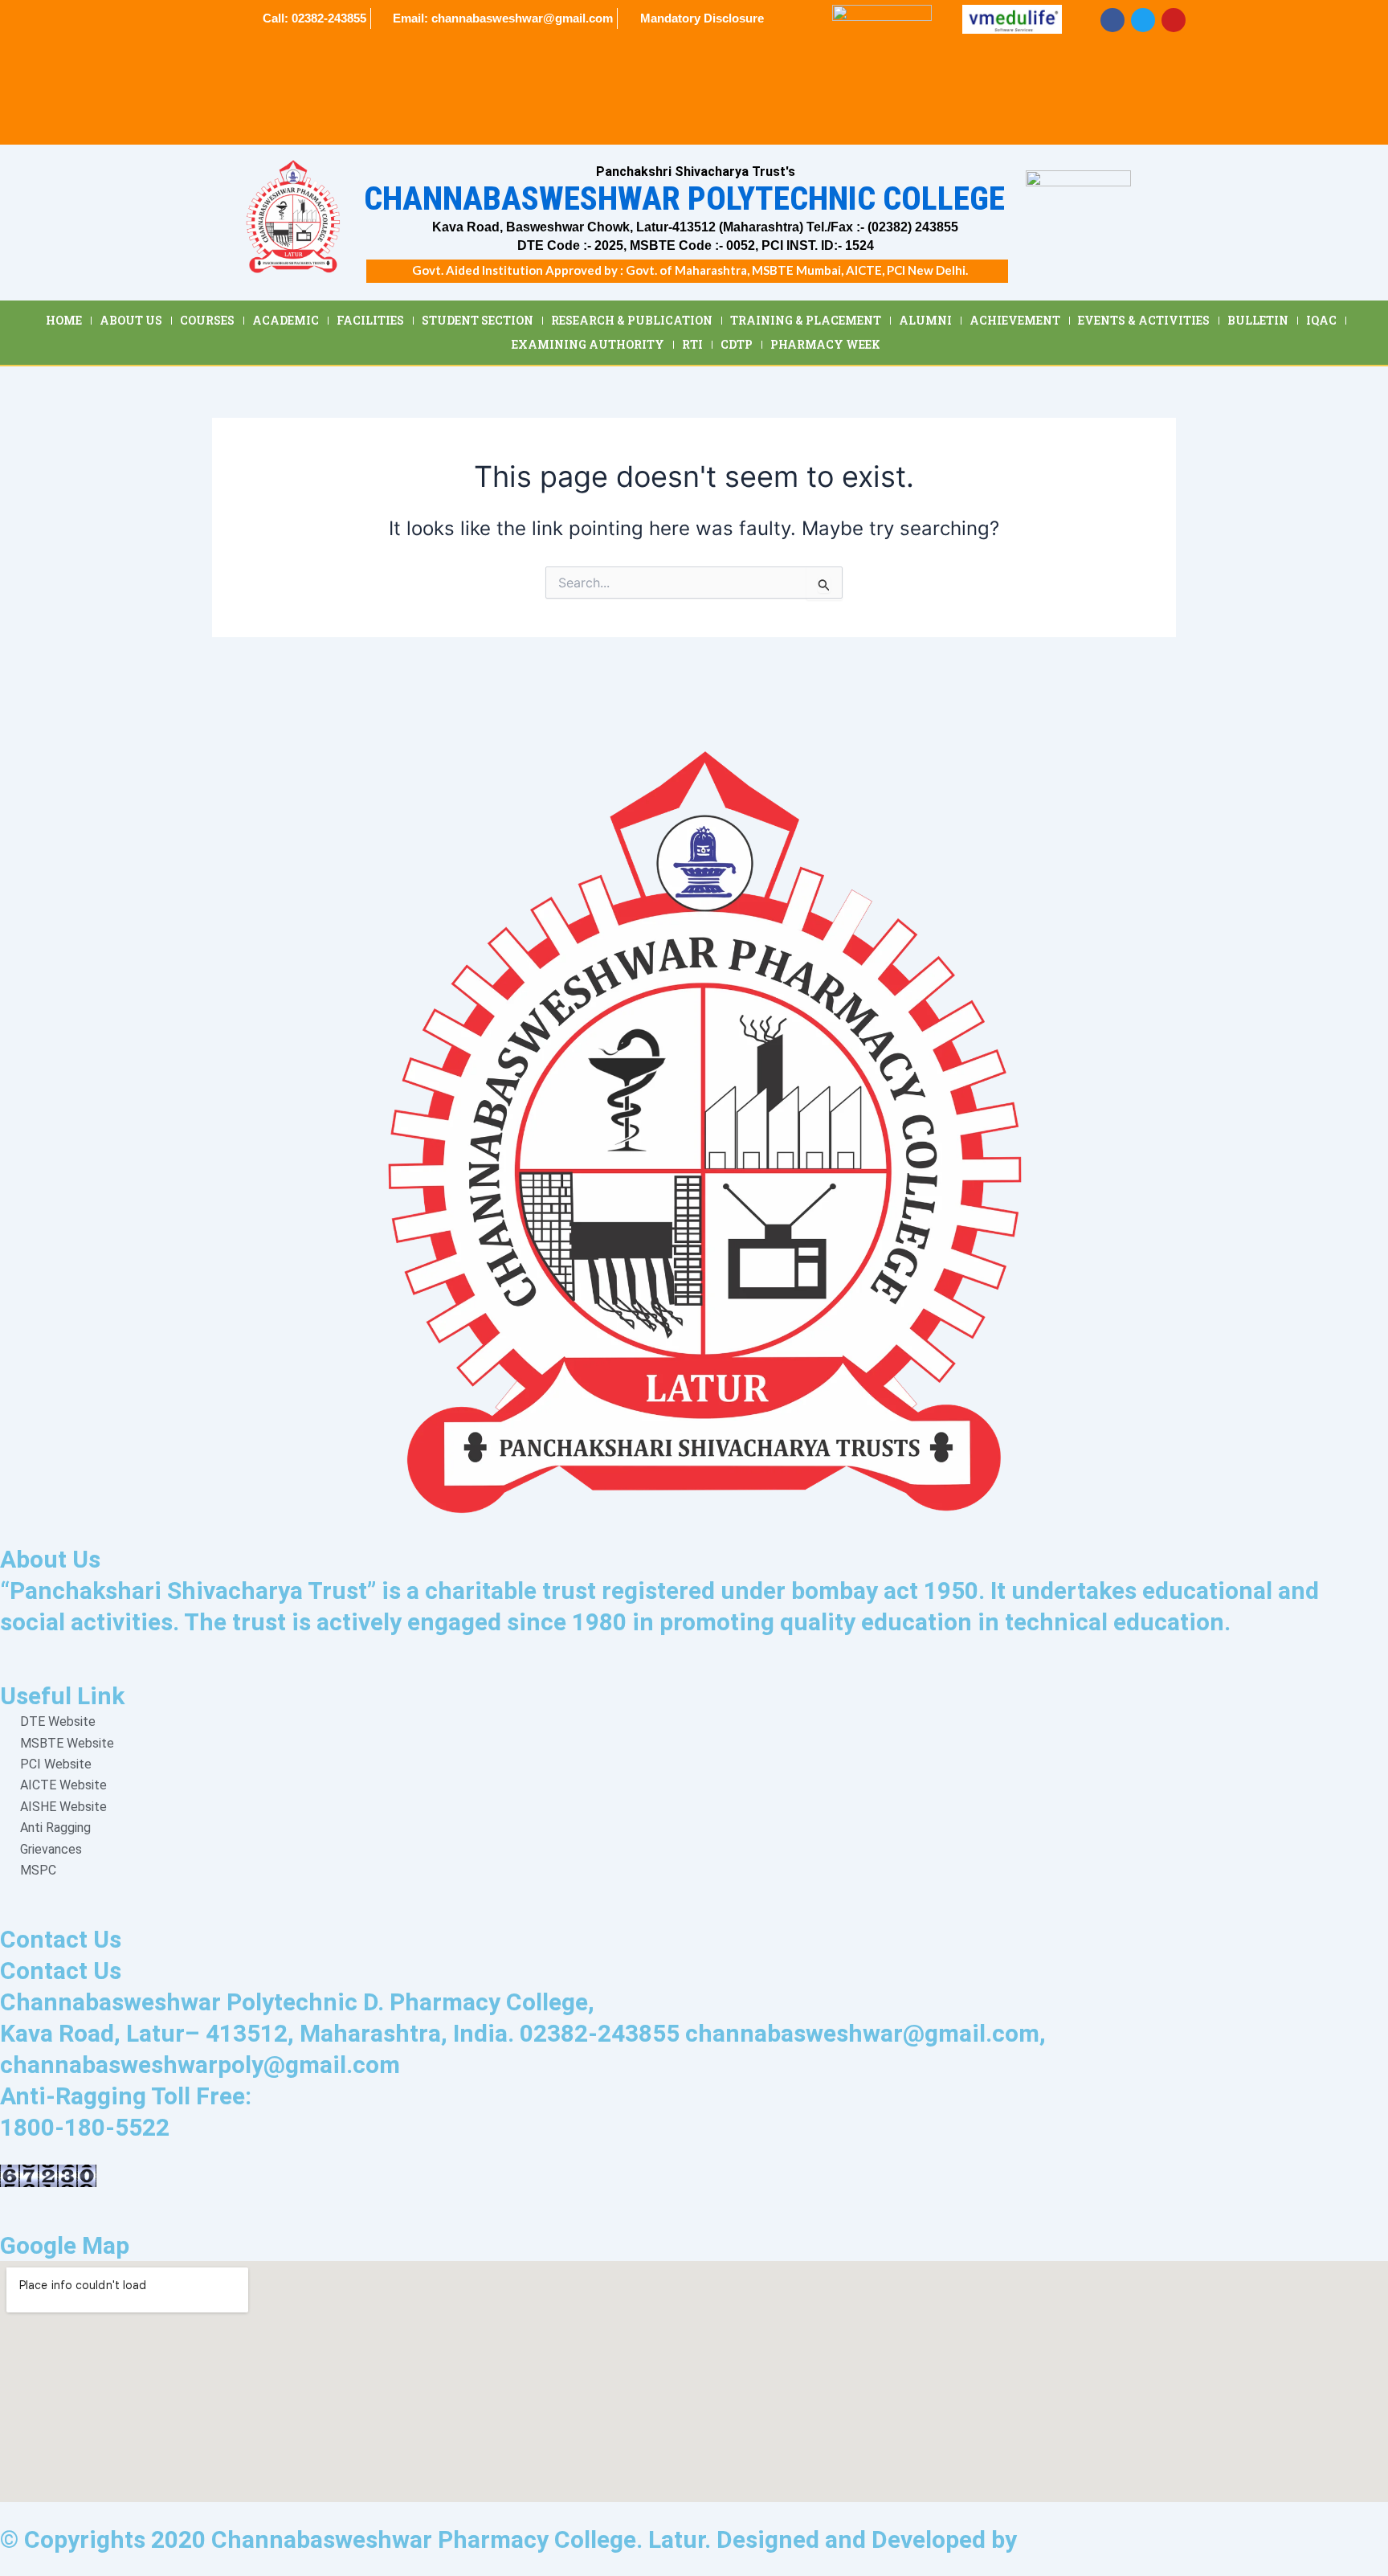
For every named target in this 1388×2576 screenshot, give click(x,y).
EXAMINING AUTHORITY (588, 344)
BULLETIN (1258, 320)
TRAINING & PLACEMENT (806, 320)
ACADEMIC (286, 320)
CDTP (737, 344)
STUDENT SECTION (478, 320)
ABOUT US (131, 320)
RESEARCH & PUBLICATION (632, 320)
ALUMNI (925, 320)
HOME (64, 320)
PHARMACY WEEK (825, 344)
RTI (692, 344)
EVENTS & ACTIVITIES (1144, 320)
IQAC (1321, 320)
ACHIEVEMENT (1015, 320)
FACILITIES (370, 320)
